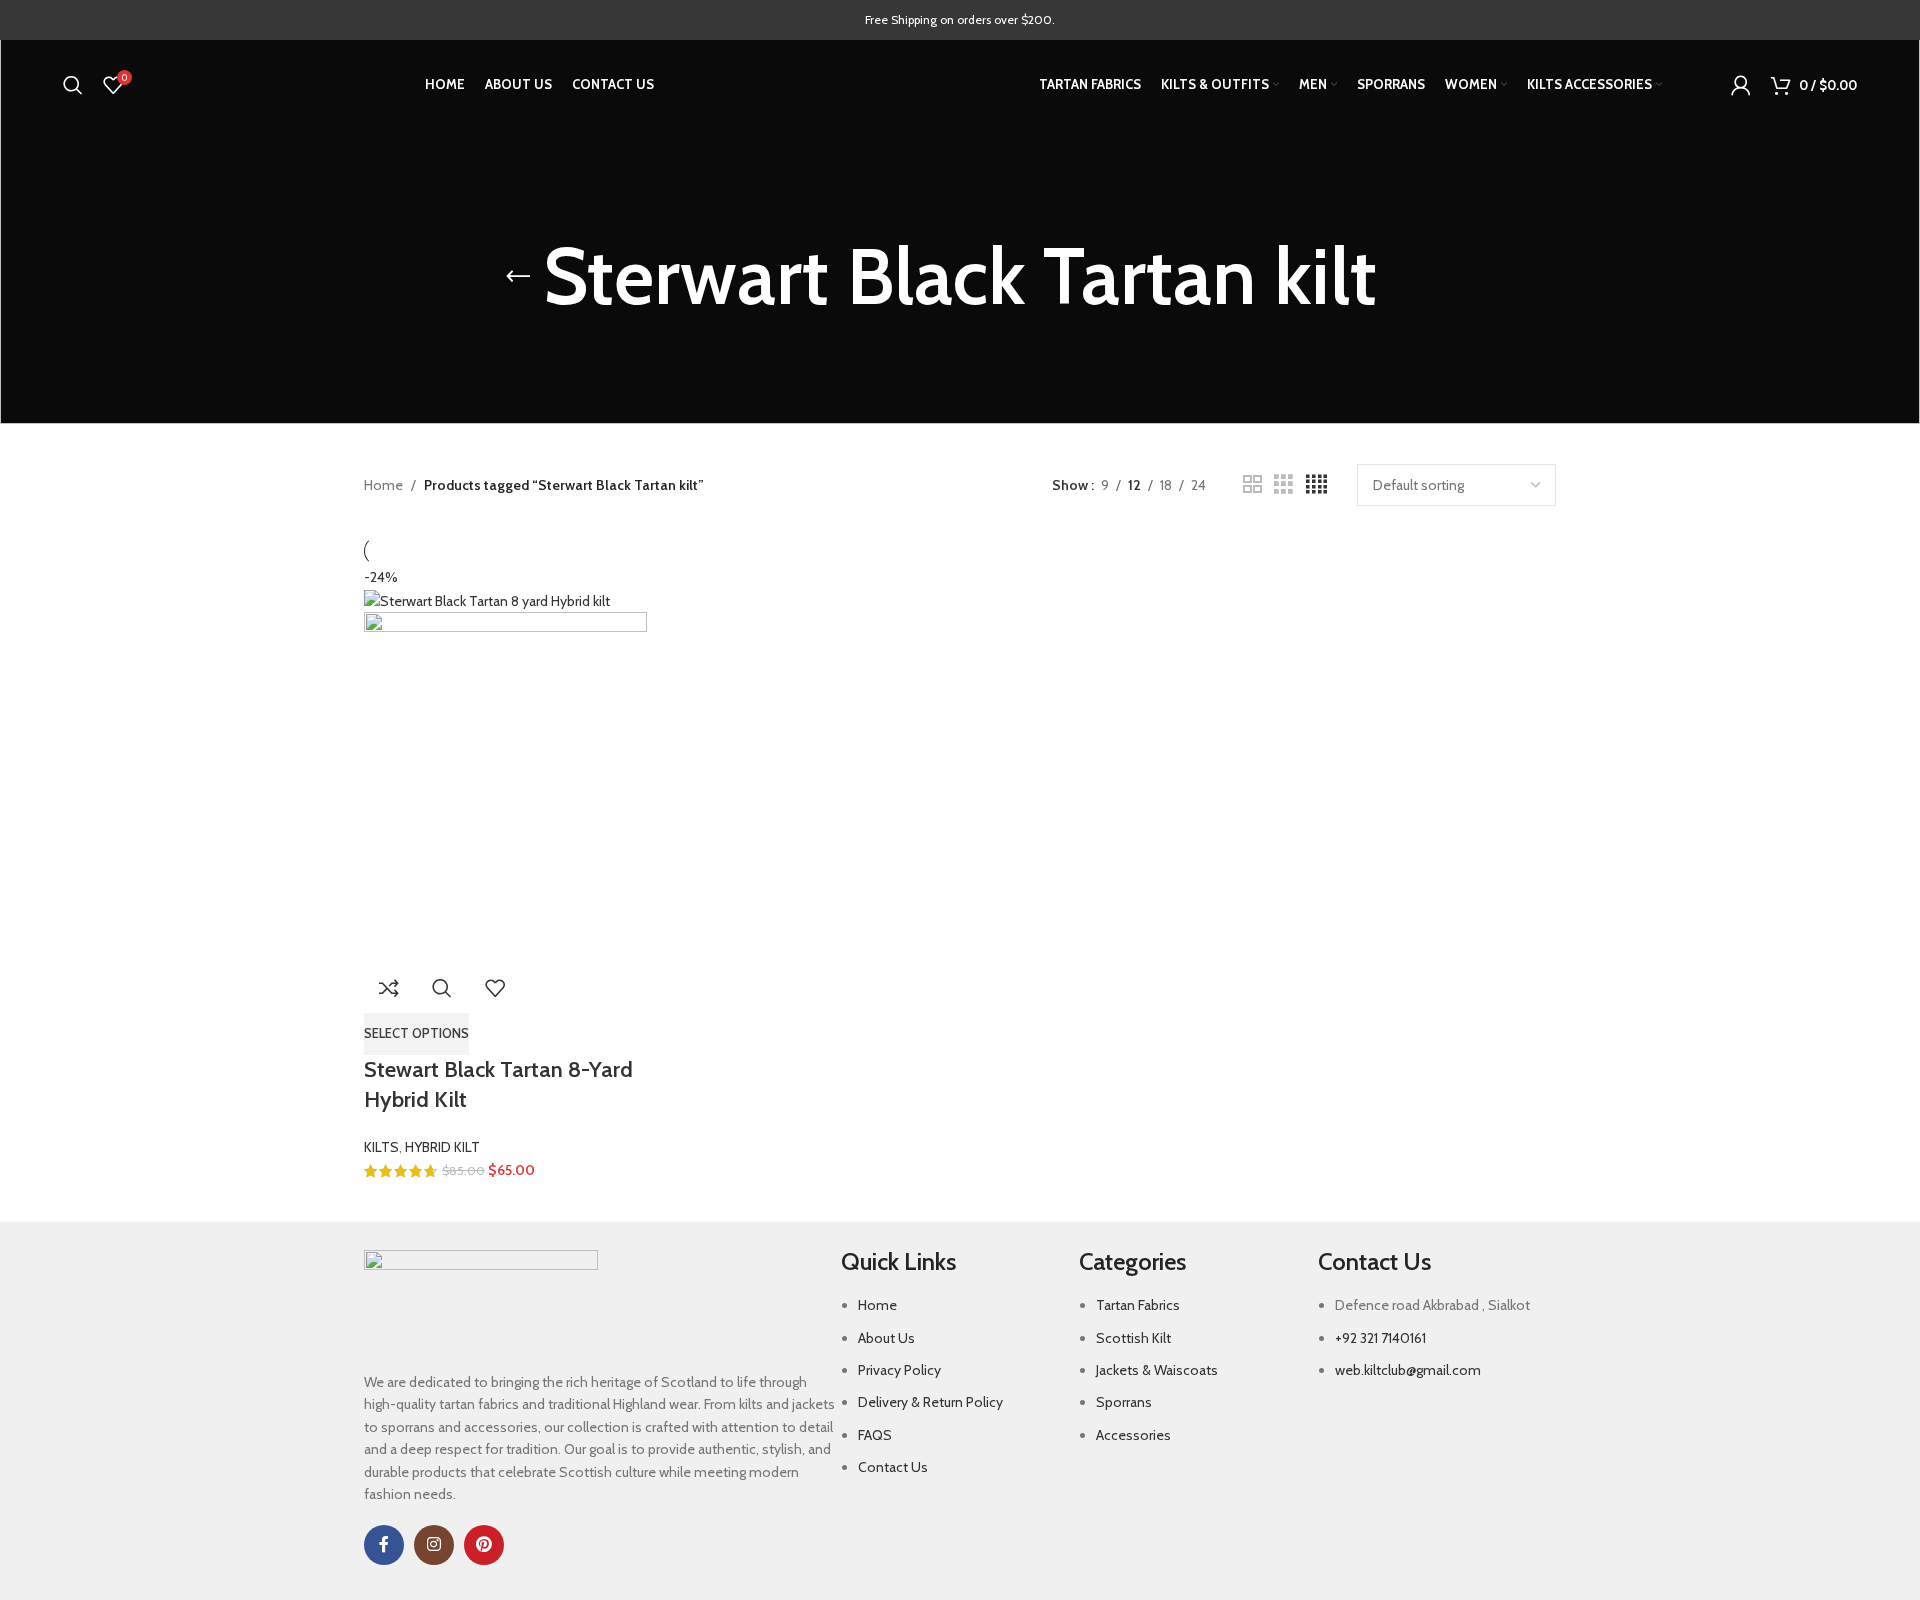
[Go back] (518, 277)
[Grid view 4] (1316, 484)
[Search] (73, 85)
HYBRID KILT (442, 1147)
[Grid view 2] (1252, 484)
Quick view (442, 988)
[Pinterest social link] (484, 1545)
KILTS (381, 1147)
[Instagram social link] (434, 1545)
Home (383, 485)
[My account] (1741, 85)
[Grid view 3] (1283, 484)
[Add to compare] (389, 988)
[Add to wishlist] (495, 988)
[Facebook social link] (384, 1545)
